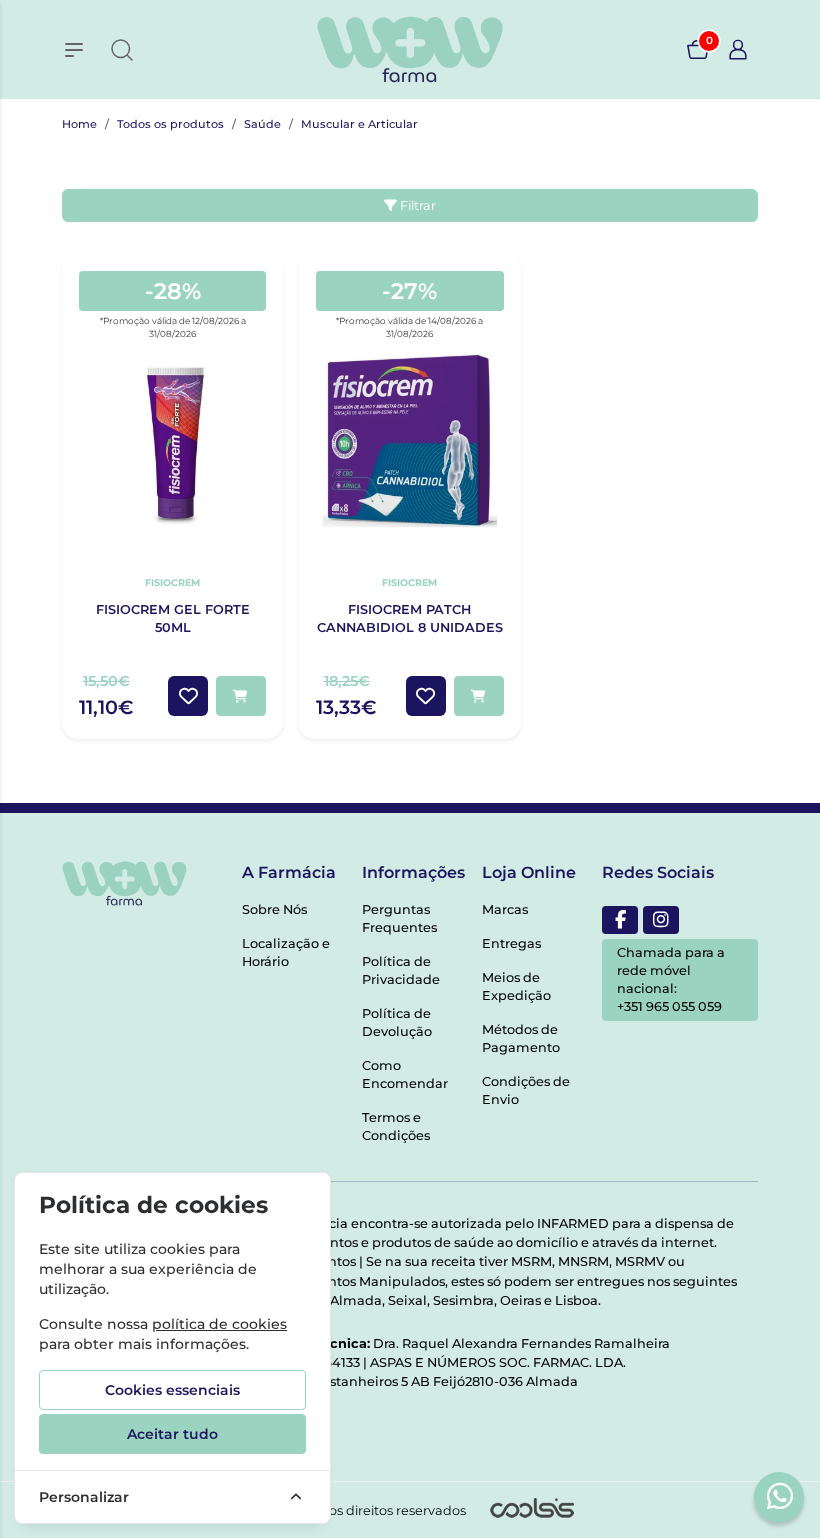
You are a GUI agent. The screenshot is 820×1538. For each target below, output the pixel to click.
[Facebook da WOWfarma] (620, 920)
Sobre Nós (274, 909)
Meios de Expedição (516, 986)
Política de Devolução (397, 1022)
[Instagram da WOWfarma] (661, 920)
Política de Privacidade (401, 970)
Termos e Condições (396, 1126)
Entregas (511, 943)
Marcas (505, 909)
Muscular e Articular (359, 124)
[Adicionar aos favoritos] (188, 696)
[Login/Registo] (738, 50)
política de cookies (219, 1324)
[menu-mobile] (74, 50)
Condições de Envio (526, 1090)
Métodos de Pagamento (521, 1038)
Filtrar (416, 205)
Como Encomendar (405, 1074)
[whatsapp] (780, 1496)
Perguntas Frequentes (399, 918)
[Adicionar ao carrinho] (241, 696)
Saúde (262, 124)
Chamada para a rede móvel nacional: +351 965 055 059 (671, 979)
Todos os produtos (170, 124)
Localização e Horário (286, 952)
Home (79, 124)
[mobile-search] (122, 50)
